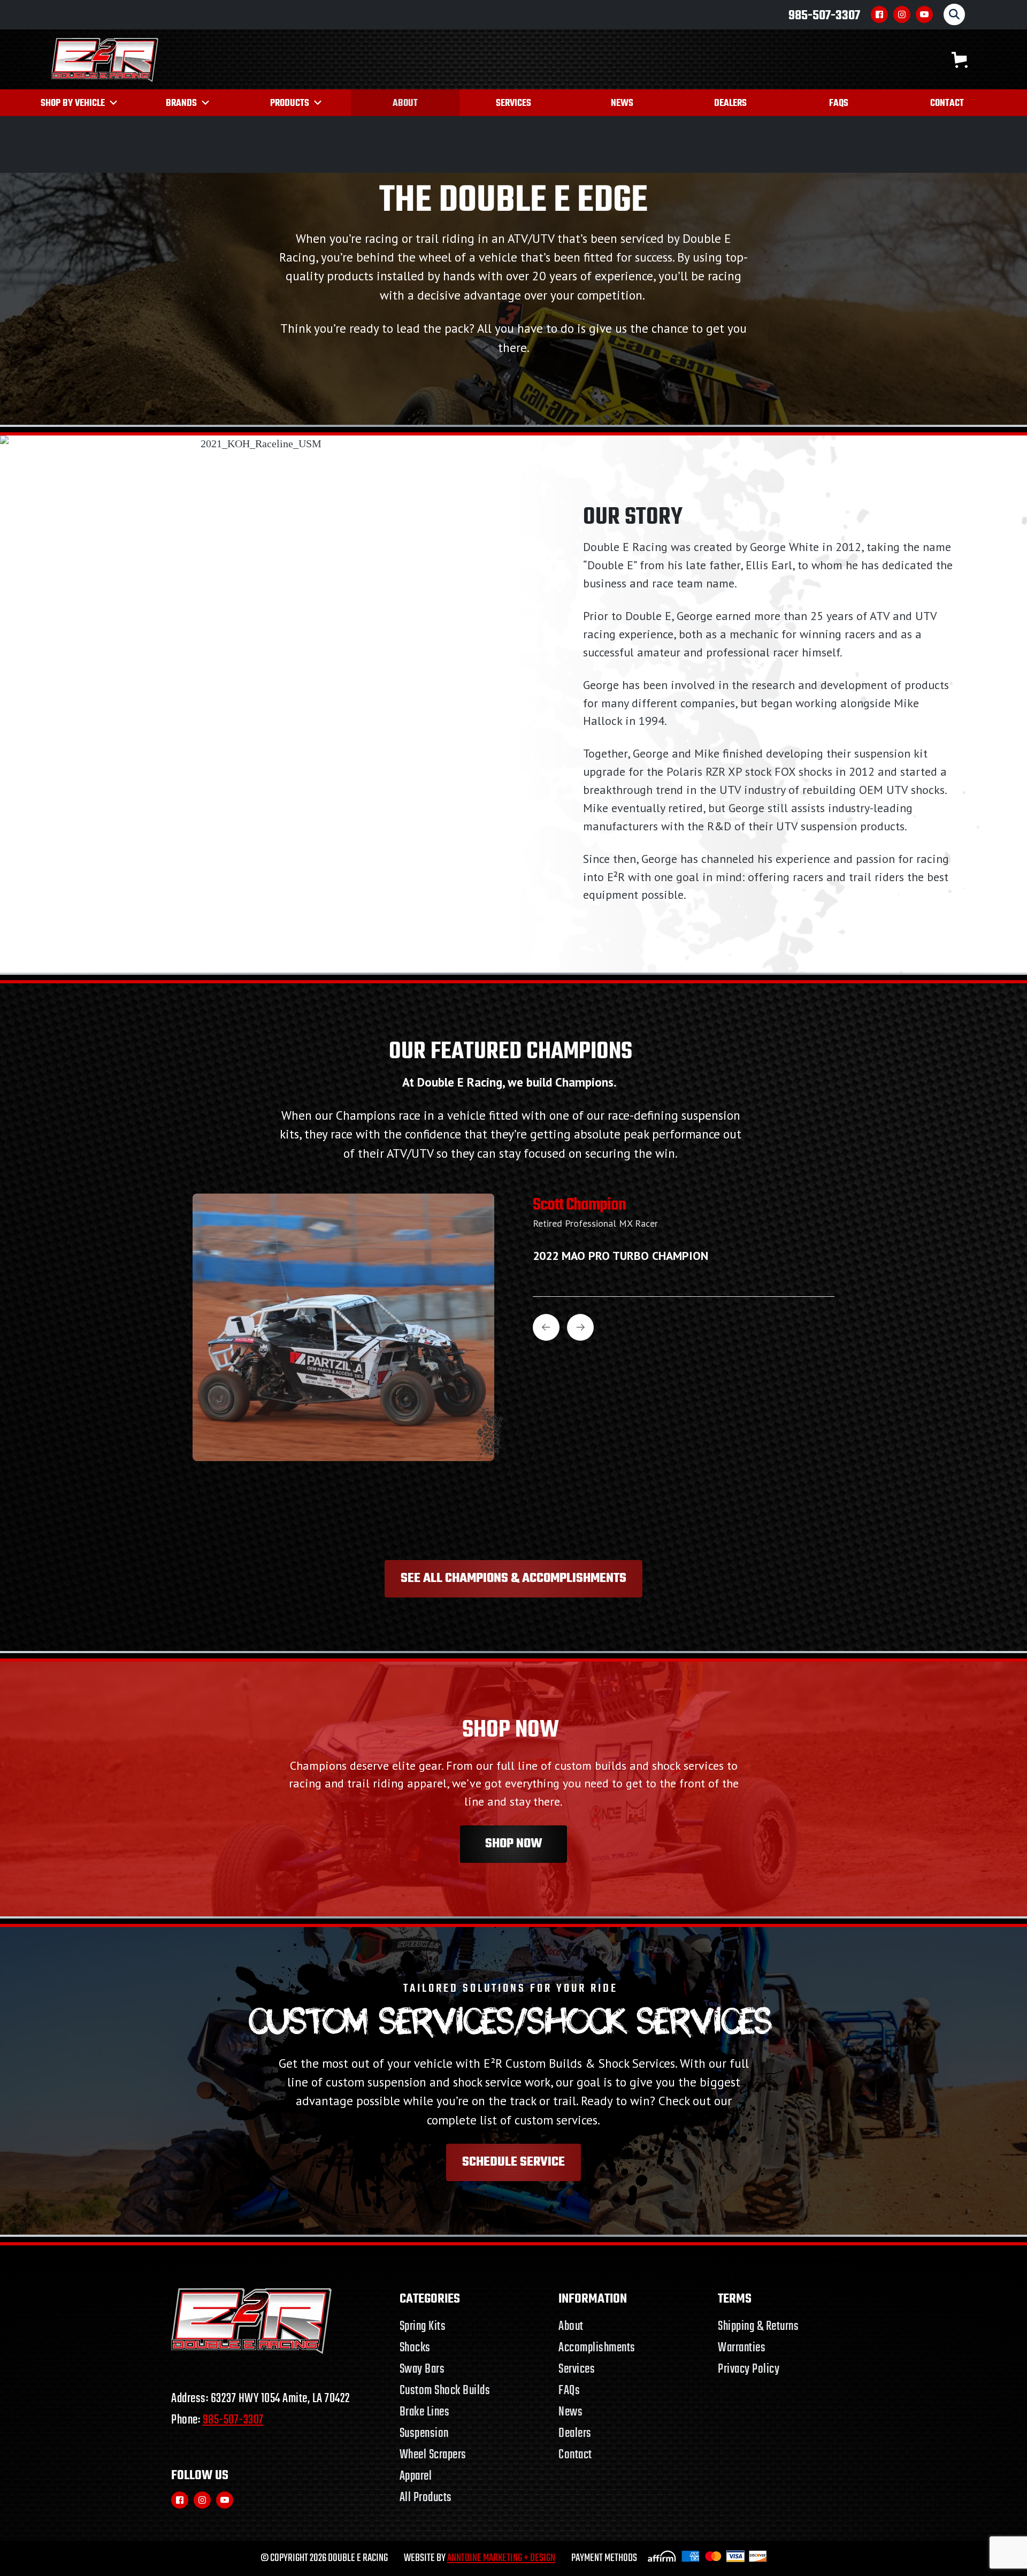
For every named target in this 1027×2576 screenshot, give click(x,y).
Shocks (415, 2348)
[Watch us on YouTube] (924, 14)
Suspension (424, 2433)
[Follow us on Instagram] (902, 14)
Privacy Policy (749, 2369)
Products (290, 104)
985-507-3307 (824, 16)
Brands (181, 104)
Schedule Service (513, 2162)
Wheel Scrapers (433, 2455)
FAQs (839, 104)
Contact (947, 104)
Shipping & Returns (758, 2326)
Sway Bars (422, 2369)
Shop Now (514, 1844)
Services (513, 104)
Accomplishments (597, 2348)
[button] (960, 60)
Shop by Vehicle (73, 104)
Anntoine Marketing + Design (501, 2558)
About (405, 104)
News (622, 104)
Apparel (416, 2476)
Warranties (742, 2348)
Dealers (730, 104)
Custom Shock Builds (445, 2391)
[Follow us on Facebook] (879, 14)
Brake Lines (425, 2412)
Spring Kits (423, 2326)
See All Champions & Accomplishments (513, 1579)
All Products (426, 2498)
